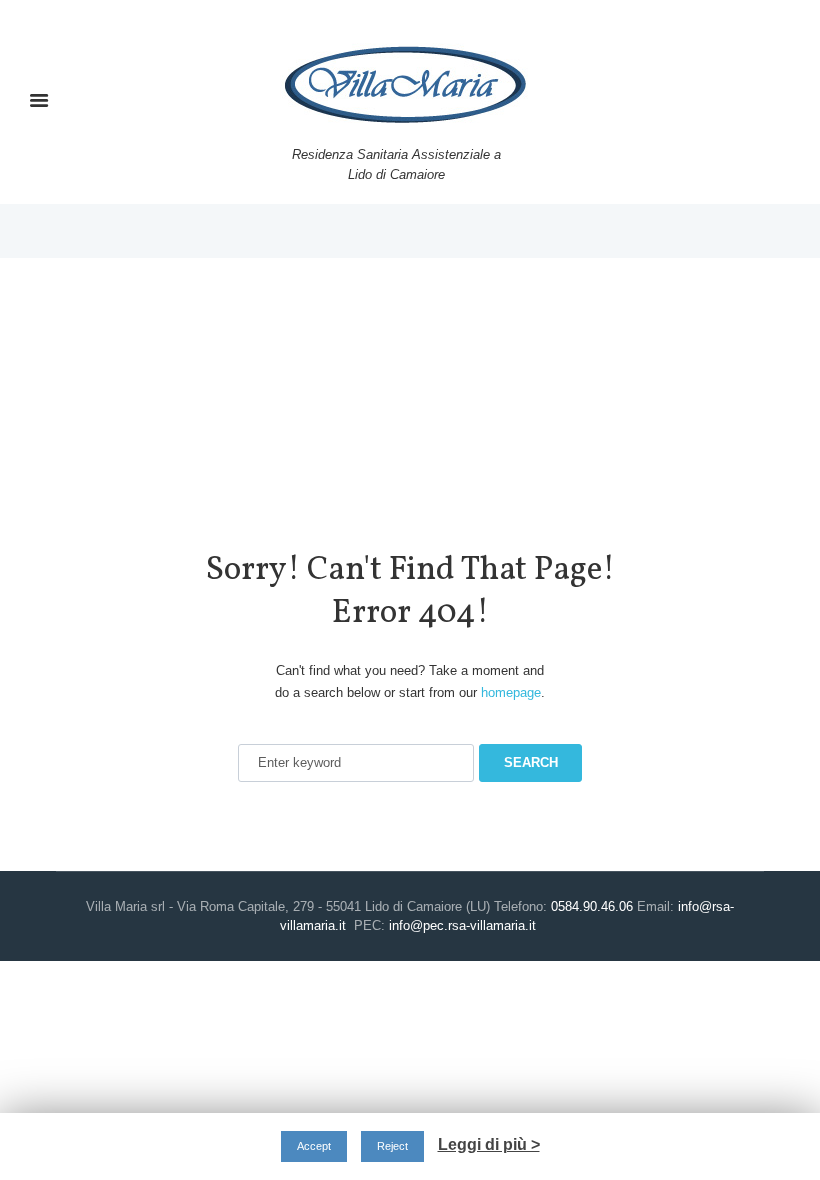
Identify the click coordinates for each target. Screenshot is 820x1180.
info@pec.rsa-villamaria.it (462, 925)
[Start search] (530, 763)
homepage (511, 692)
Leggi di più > (489, 1144)
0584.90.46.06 (592, 906)
